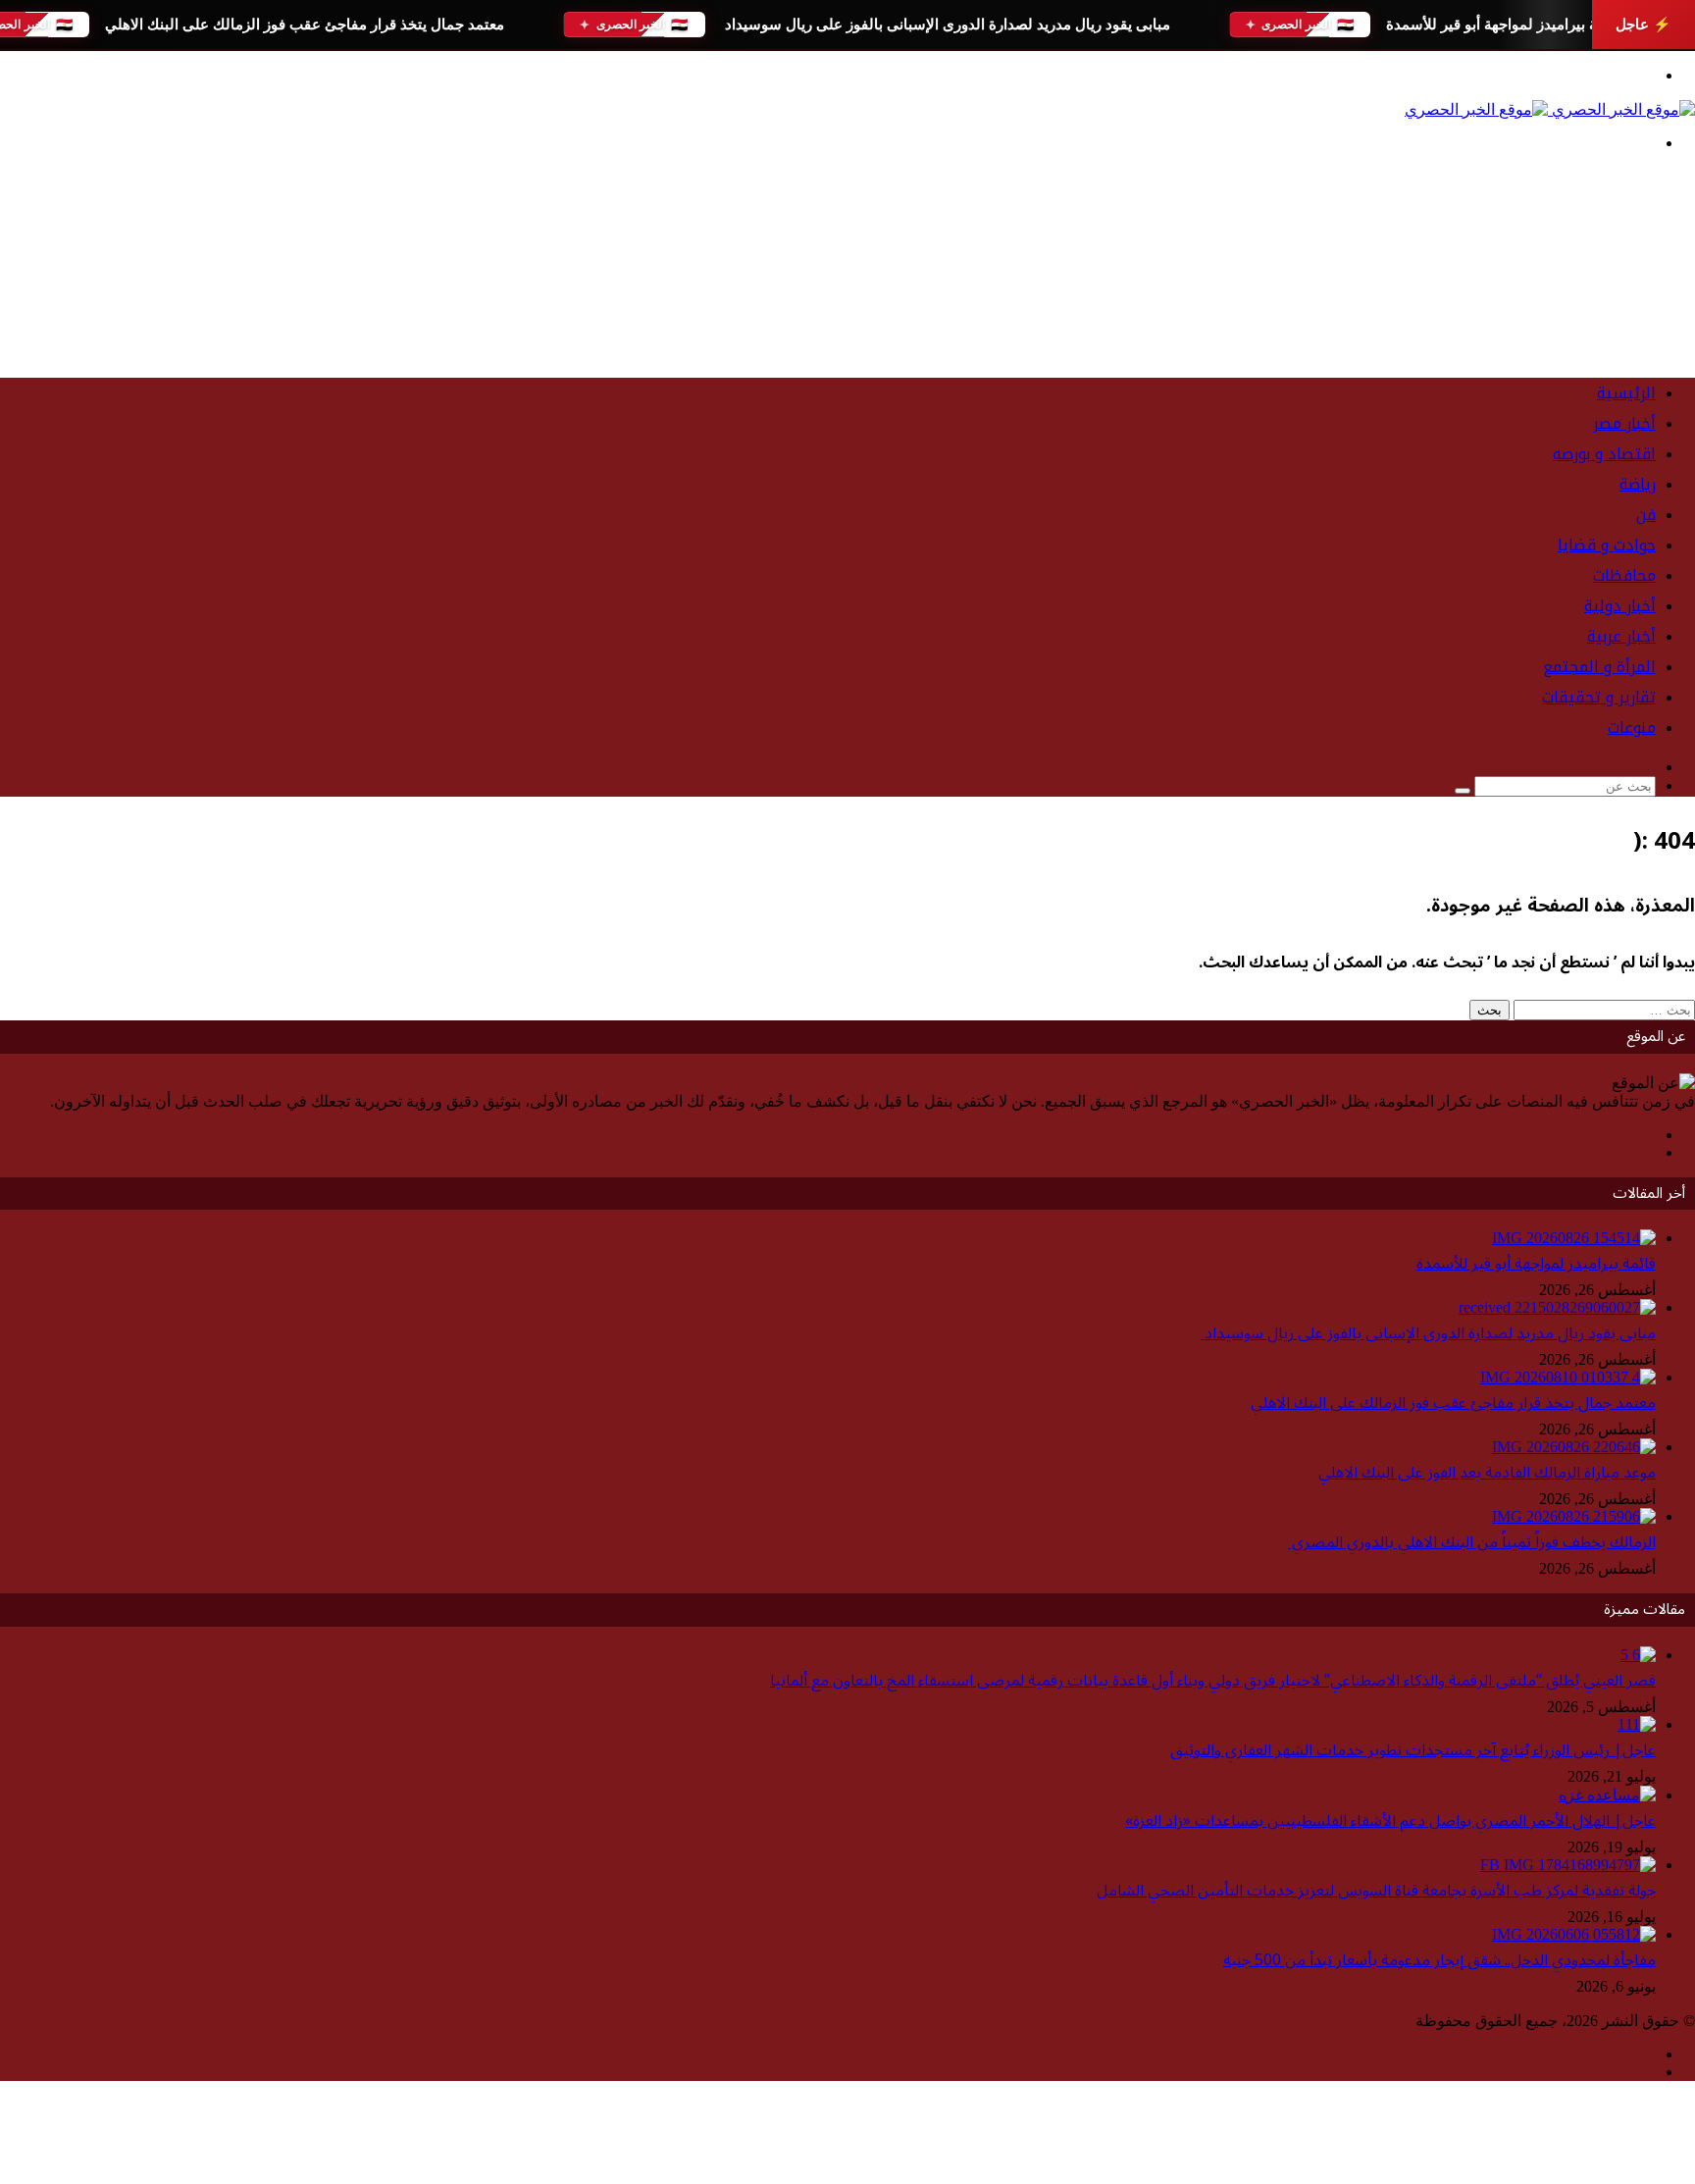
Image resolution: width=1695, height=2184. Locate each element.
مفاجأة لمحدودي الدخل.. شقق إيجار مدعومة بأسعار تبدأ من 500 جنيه (1439, 1960)
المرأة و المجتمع (1599, 667)
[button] (847, 315)
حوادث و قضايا (1607, 545)
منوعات (1632, 728)
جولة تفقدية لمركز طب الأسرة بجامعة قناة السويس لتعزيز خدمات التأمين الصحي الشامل (1376, 1891)
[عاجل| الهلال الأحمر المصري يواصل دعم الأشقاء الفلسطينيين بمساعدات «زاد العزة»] (1607, 1795)
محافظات (1624, 575)
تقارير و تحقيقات (1599, 697)
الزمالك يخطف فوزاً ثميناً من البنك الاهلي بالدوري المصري (1472, 1542)
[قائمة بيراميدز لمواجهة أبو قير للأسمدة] (1574, 1238)
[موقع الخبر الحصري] (1550, 109)
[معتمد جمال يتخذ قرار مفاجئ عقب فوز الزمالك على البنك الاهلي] (1568, 1377)
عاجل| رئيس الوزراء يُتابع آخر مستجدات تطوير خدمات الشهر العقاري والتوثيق (1413, 1750)
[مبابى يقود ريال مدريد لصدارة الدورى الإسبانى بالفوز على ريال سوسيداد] (1557, 1307)
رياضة (1638, 484)
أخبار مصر (1624, 423)
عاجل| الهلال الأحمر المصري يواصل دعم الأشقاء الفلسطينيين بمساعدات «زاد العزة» (1390, 1821)
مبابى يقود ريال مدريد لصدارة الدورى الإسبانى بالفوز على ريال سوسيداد (945, 24)
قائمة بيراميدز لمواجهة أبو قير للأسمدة (1503, 24)
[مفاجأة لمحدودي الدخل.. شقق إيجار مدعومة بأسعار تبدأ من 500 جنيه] (1574, 1934)
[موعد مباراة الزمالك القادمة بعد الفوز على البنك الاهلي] (1574, 1447)
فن (1646, 515)
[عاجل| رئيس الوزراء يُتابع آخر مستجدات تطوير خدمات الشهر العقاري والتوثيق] (1637, 1724)
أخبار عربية (1621, 636)
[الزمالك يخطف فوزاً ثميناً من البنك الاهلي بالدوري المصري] (1574, 1516)
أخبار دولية (1620, 606)
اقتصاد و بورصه (1604, 454)
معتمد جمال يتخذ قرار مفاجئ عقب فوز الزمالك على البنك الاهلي (304, 24)
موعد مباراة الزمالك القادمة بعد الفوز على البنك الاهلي (1487, 1473)
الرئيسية (1626, 393)
